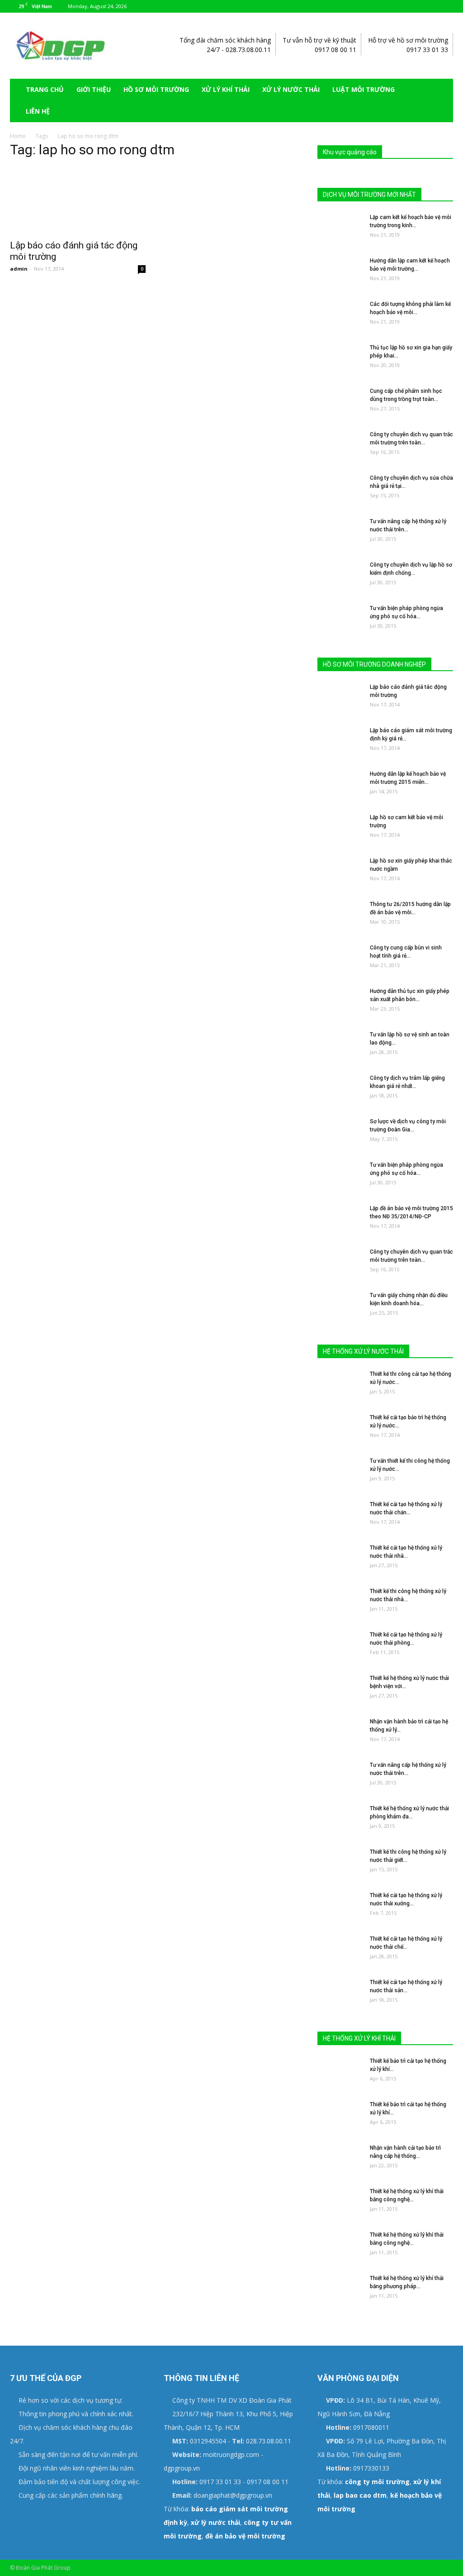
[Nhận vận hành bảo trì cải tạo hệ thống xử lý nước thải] (340, 1733)
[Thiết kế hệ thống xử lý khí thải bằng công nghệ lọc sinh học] (340, 2203)
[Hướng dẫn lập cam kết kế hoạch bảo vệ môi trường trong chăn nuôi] (340, 272)
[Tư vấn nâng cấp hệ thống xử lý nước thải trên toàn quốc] (340, 533)
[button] (442, 100)
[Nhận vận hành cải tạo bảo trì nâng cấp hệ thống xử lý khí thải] (340, 2160)
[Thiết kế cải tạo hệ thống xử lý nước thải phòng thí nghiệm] (340, 1647)
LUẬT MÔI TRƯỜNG (364, 89)
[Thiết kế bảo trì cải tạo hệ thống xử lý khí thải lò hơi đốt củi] (340, 2073)
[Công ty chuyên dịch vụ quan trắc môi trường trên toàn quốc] (340, 446)
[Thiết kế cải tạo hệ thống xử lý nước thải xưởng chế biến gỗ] (340, 1907)
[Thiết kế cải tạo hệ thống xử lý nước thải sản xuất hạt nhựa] (340, 1994)
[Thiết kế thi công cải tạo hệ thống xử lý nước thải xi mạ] (340, 1386)
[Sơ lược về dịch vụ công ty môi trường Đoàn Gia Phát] (340, 1133)
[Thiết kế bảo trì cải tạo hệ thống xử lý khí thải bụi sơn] (340, 2116)
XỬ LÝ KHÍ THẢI (226, 89)
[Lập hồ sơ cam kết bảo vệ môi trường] (340, 829)
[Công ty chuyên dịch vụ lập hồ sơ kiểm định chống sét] (340, 577)
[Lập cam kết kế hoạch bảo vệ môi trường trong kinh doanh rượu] (340, 229)
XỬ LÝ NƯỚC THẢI (291, 89)
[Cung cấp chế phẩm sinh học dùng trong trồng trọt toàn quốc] (340, 403)
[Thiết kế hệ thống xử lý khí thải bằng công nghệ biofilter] (340, 2247)
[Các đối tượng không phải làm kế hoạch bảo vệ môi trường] (340, 316)
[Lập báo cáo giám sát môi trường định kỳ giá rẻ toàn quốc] (340, 742)
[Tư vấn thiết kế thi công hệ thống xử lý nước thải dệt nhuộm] (340, 1473)
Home (18, 136)
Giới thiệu (94, 89)
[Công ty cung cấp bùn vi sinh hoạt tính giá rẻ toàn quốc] (340, 959)
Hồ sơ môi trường (156, 89)
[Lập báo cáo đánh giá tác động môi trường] (78, 200)
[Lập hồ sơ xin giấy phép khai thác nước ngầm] (340, 873)
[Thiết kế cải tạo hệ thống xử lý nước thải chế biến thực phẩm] (340, 1951)
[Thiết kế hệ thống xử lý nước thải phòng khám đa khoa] (340, 1820)
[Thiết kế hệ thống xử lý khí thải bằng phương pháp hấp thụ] (340, 2290)
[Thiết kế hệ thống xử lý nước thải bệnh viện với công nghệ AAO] (340, 1690)
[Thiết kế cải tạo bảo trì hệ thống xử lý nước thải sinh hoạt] (340, 1429)
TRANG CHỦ (45, 89)
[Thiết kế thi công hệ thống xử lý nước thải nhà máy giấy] (340, 1603)
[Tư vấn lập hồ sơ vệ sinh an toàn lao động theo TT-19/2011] (340, 1046)
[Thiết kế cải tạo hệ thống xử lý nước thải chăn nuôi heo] (340, 1516)
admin (19, 269)
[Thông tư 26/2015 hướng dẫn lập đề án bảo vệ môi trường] (340, 916)
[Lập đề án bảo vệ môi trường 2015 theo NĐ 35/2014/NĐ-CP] (340, 1220)
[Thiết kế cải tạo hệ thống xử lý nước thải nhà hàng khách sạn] (340, 1560)
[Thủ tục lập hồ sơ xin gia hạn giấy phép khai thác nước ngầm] (340, 359)
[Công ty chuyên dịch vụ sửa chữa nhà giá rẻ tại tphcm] (340, 490)
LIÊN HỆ (38, 111)
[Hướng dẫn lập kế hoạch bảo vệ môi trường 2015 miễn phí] (340, 786)
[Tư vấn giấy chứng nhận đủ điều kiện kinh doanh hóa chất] (340, 1307)
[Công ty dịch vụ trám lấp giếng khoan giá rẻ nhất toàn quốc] (340, 1090)
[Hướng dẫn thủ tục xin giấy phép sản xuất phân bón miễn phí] (340, 1003)
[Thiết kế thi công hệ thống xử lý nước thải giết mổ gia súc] (340, 1864)
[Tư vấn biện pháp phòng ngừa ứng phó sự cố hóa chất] (340, 620)
